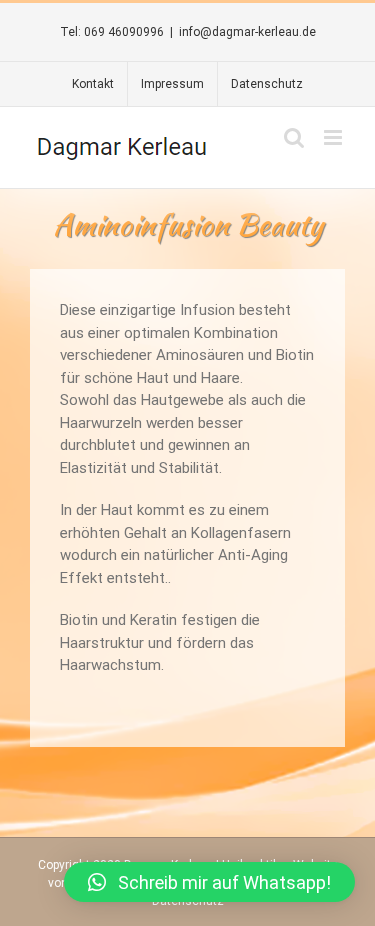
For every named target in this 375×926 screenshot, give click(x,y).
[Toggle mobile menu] (334, 137)
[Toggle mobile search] (294, 137)
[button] (209, 882)
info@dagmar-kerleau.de (247, 32)
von (58, 883)
